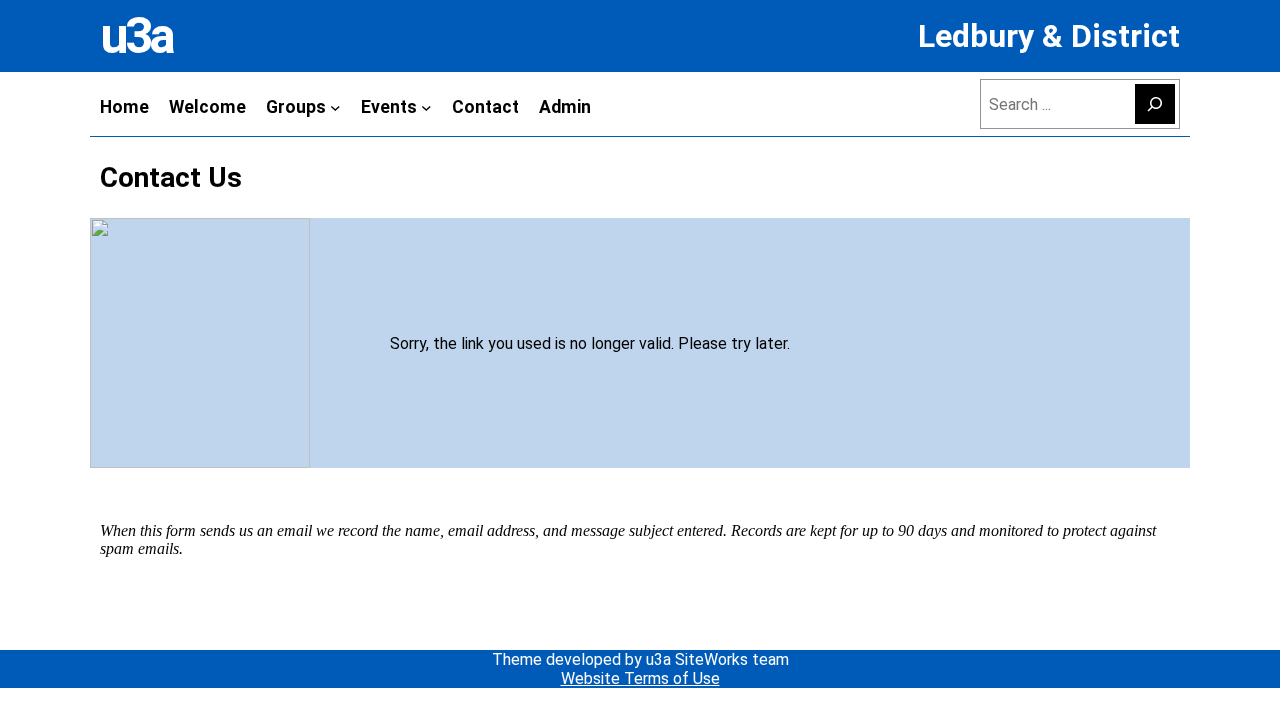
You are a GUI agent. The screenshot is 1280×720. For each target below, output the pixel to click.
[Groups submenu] (335, 106)
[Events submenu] (426, 106)
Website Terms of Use (640, 678)
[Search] (1155, 104)
